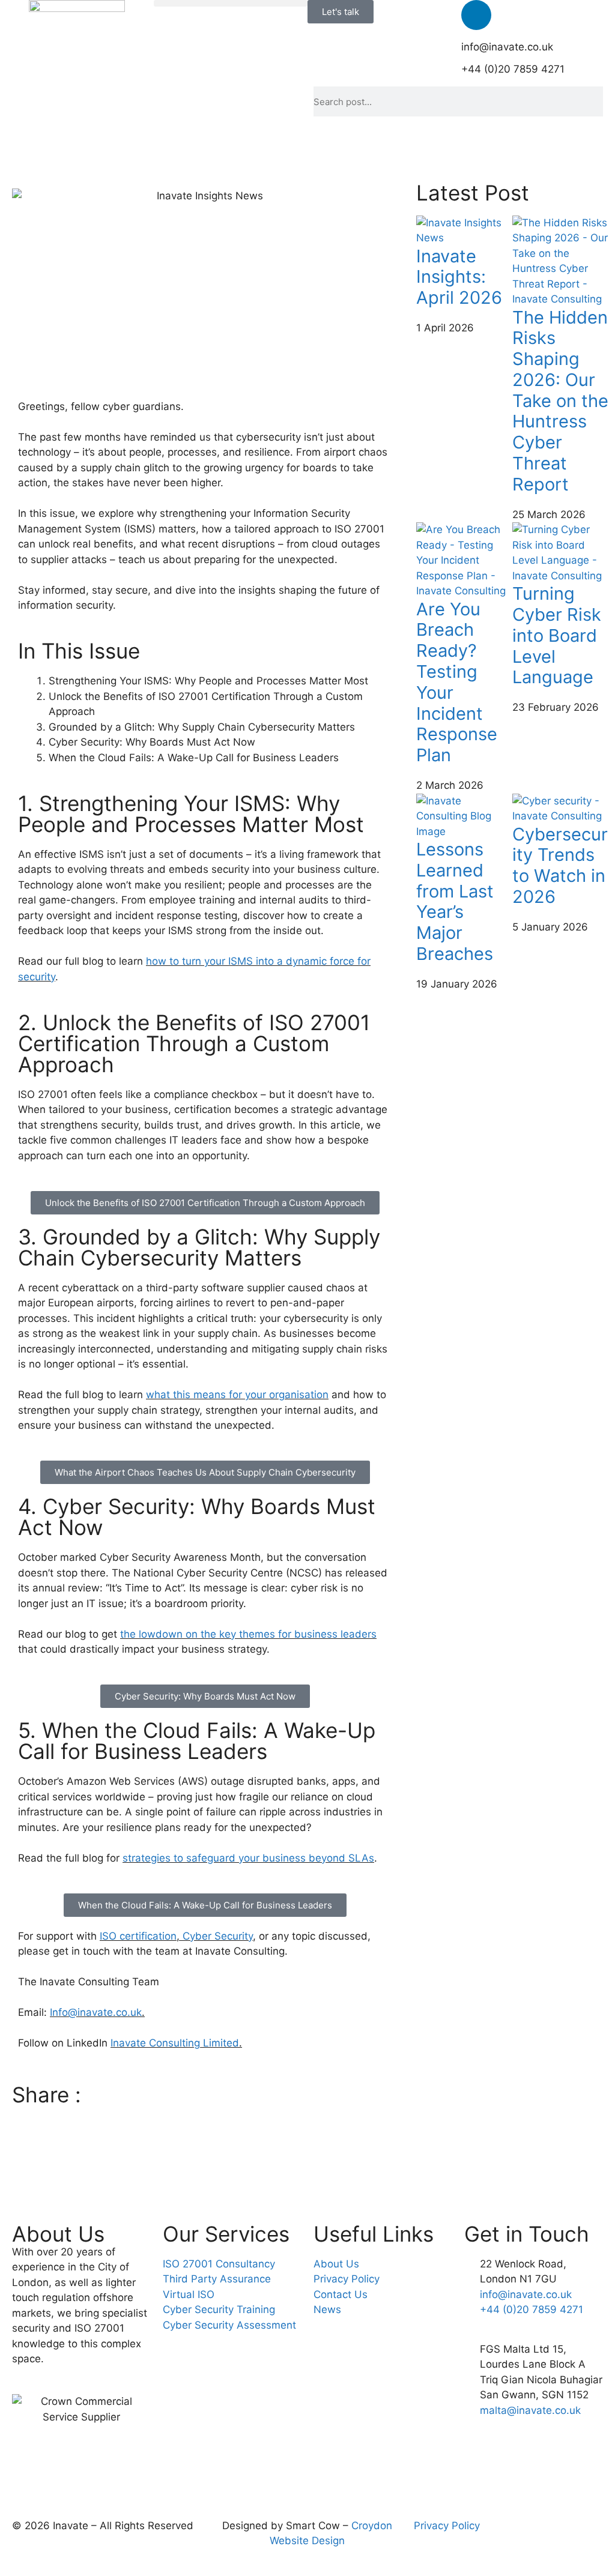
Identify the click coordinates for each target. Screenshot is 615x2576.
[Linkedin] (476, 15)
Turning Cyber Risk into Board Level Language (557, 635)
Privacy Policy (447, 2526)
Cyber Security (218, 1936)
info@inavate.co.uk (507, 47)
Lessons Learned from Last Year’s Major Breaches (455, 901)
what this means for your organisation (237, 1395)
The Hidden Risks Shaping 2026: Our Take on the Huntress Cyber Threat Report (560, 401)
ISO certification (138, 1936)
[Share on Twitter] (205, 2141)
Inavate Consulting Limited (175, 2043)
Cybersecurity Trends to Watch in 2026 (560, 865)
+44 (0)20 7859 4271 (513, 69)
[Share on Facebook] (205, 2113)
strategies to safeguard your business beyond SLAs (248, 1858)
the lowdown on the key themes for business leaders (248, 1634)
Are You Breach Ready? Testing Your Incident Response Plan (457, 682)
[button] (231, 3)
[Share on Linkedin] (205, 2168)
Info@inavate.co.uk (96, 2012)
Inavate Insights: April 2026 (459, 277)
